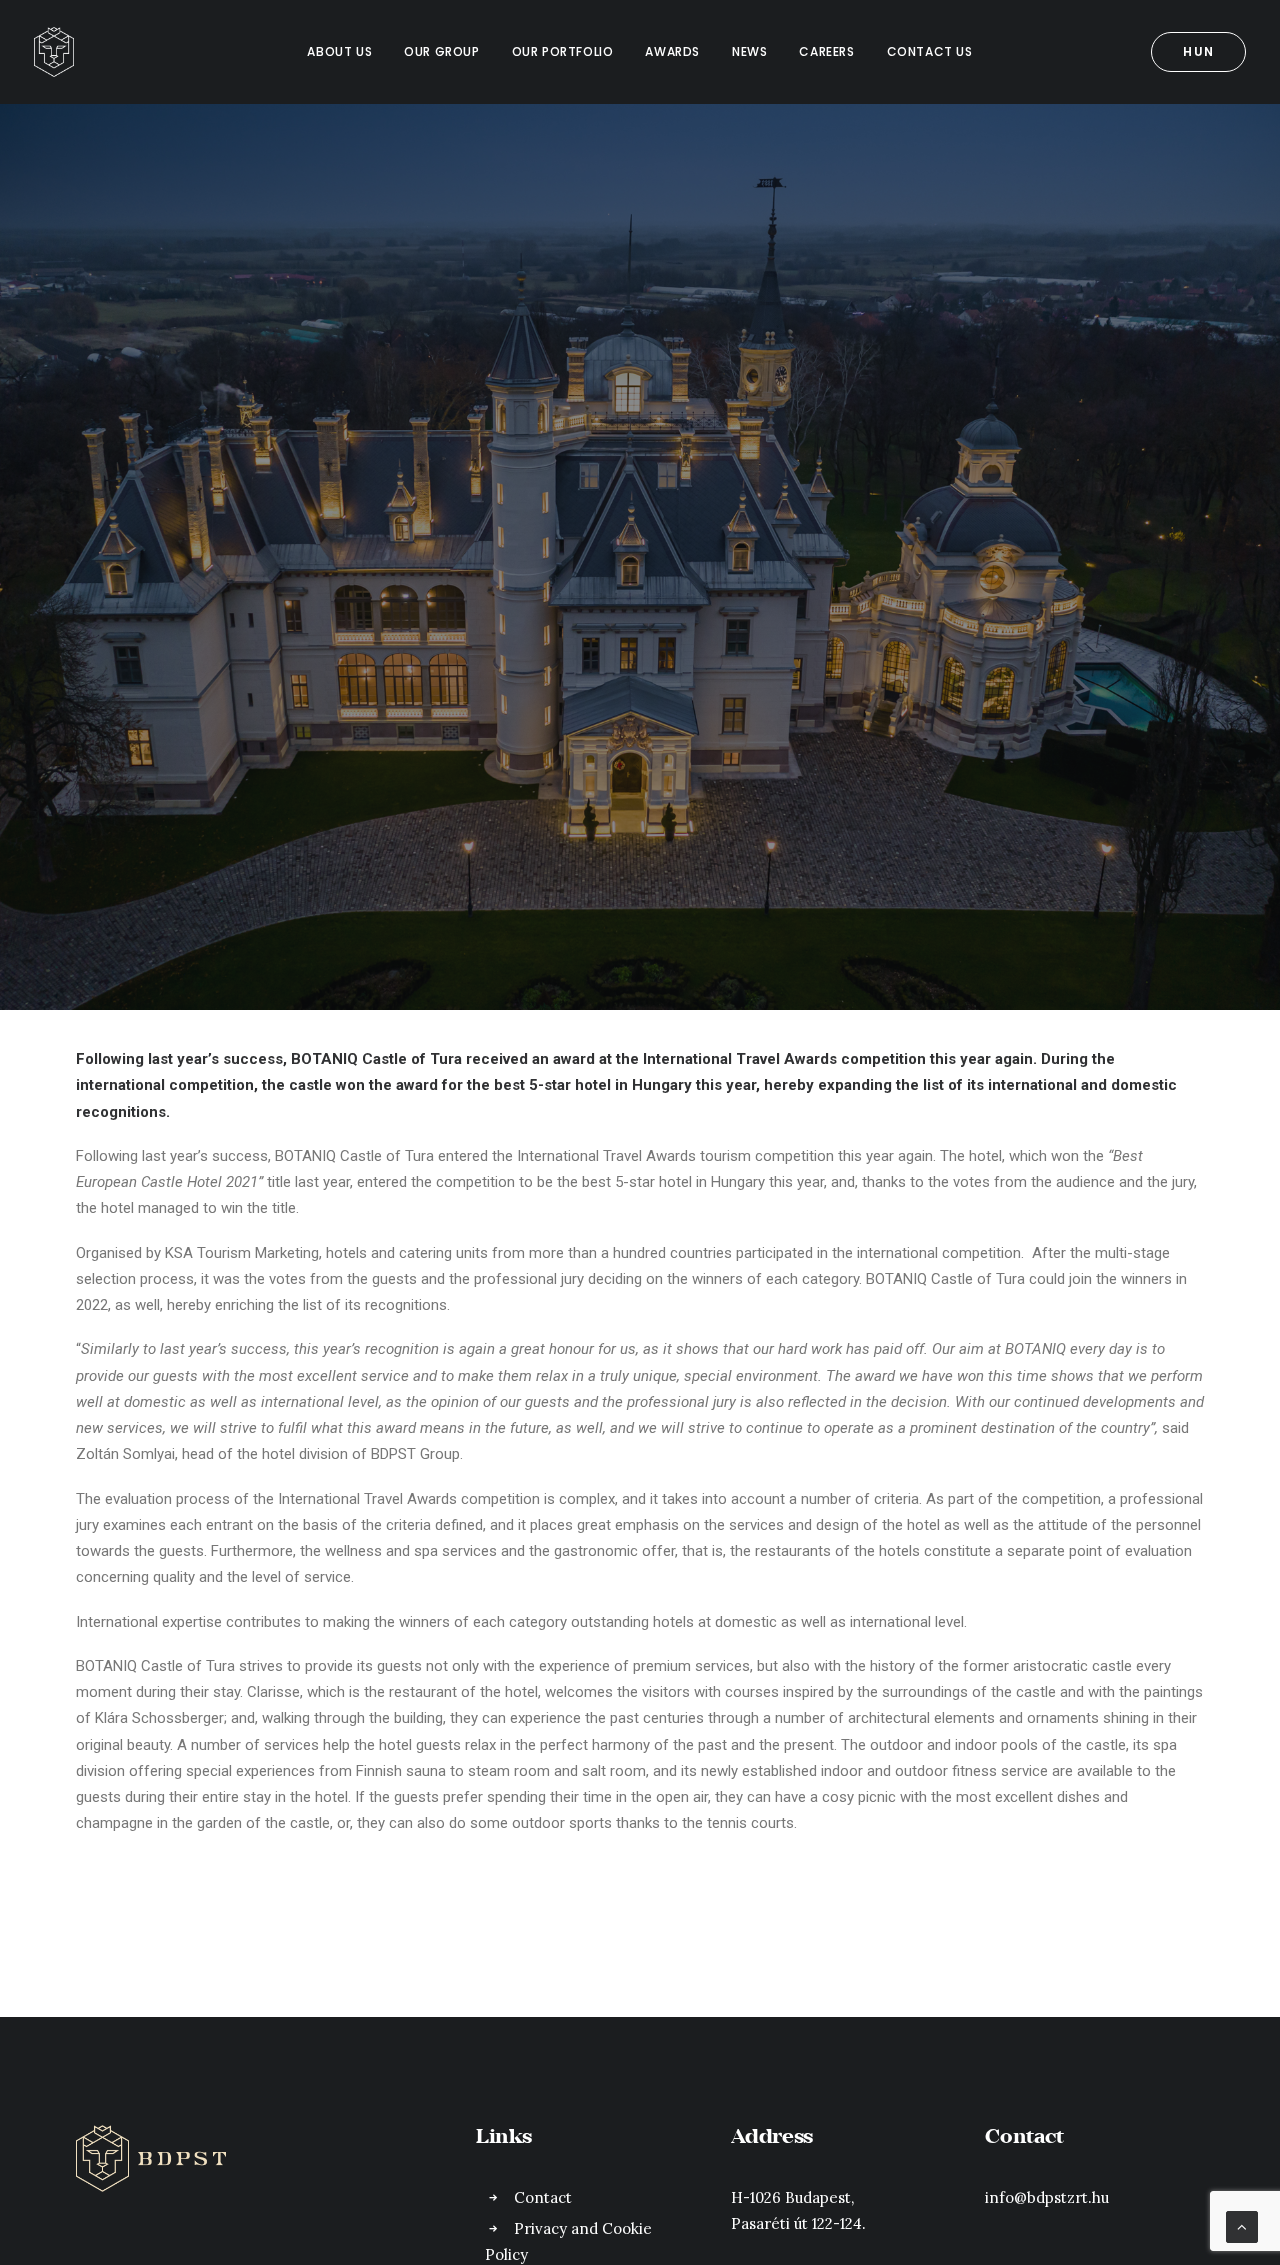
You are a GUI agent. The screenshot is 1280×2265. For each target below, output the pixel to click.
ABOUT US (339, 51)
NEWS (749, 51)
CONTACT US (930, 51)
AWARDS (672, 51)
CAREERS (826, 51)
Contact (543, 2197)
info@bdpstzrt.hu (1047, 2197)
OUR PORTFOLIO (563, 51)
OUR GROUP (441, 51)
